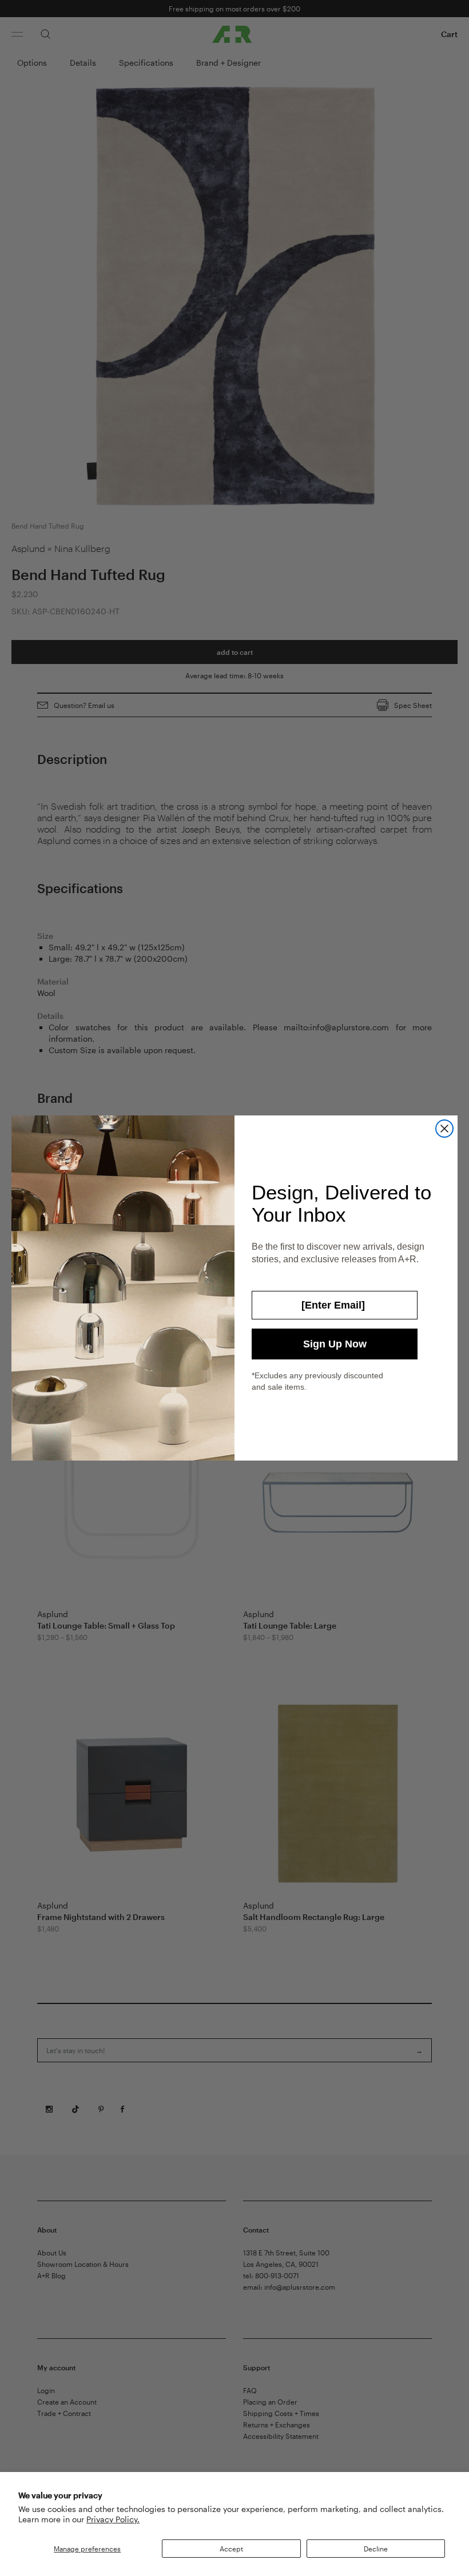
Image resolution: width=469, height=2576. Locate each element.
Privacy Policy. (113, 2519)
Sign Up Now (335, 1344)
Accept (231, 2549)
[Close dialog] (444, 1129)
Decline (376, 2549)
